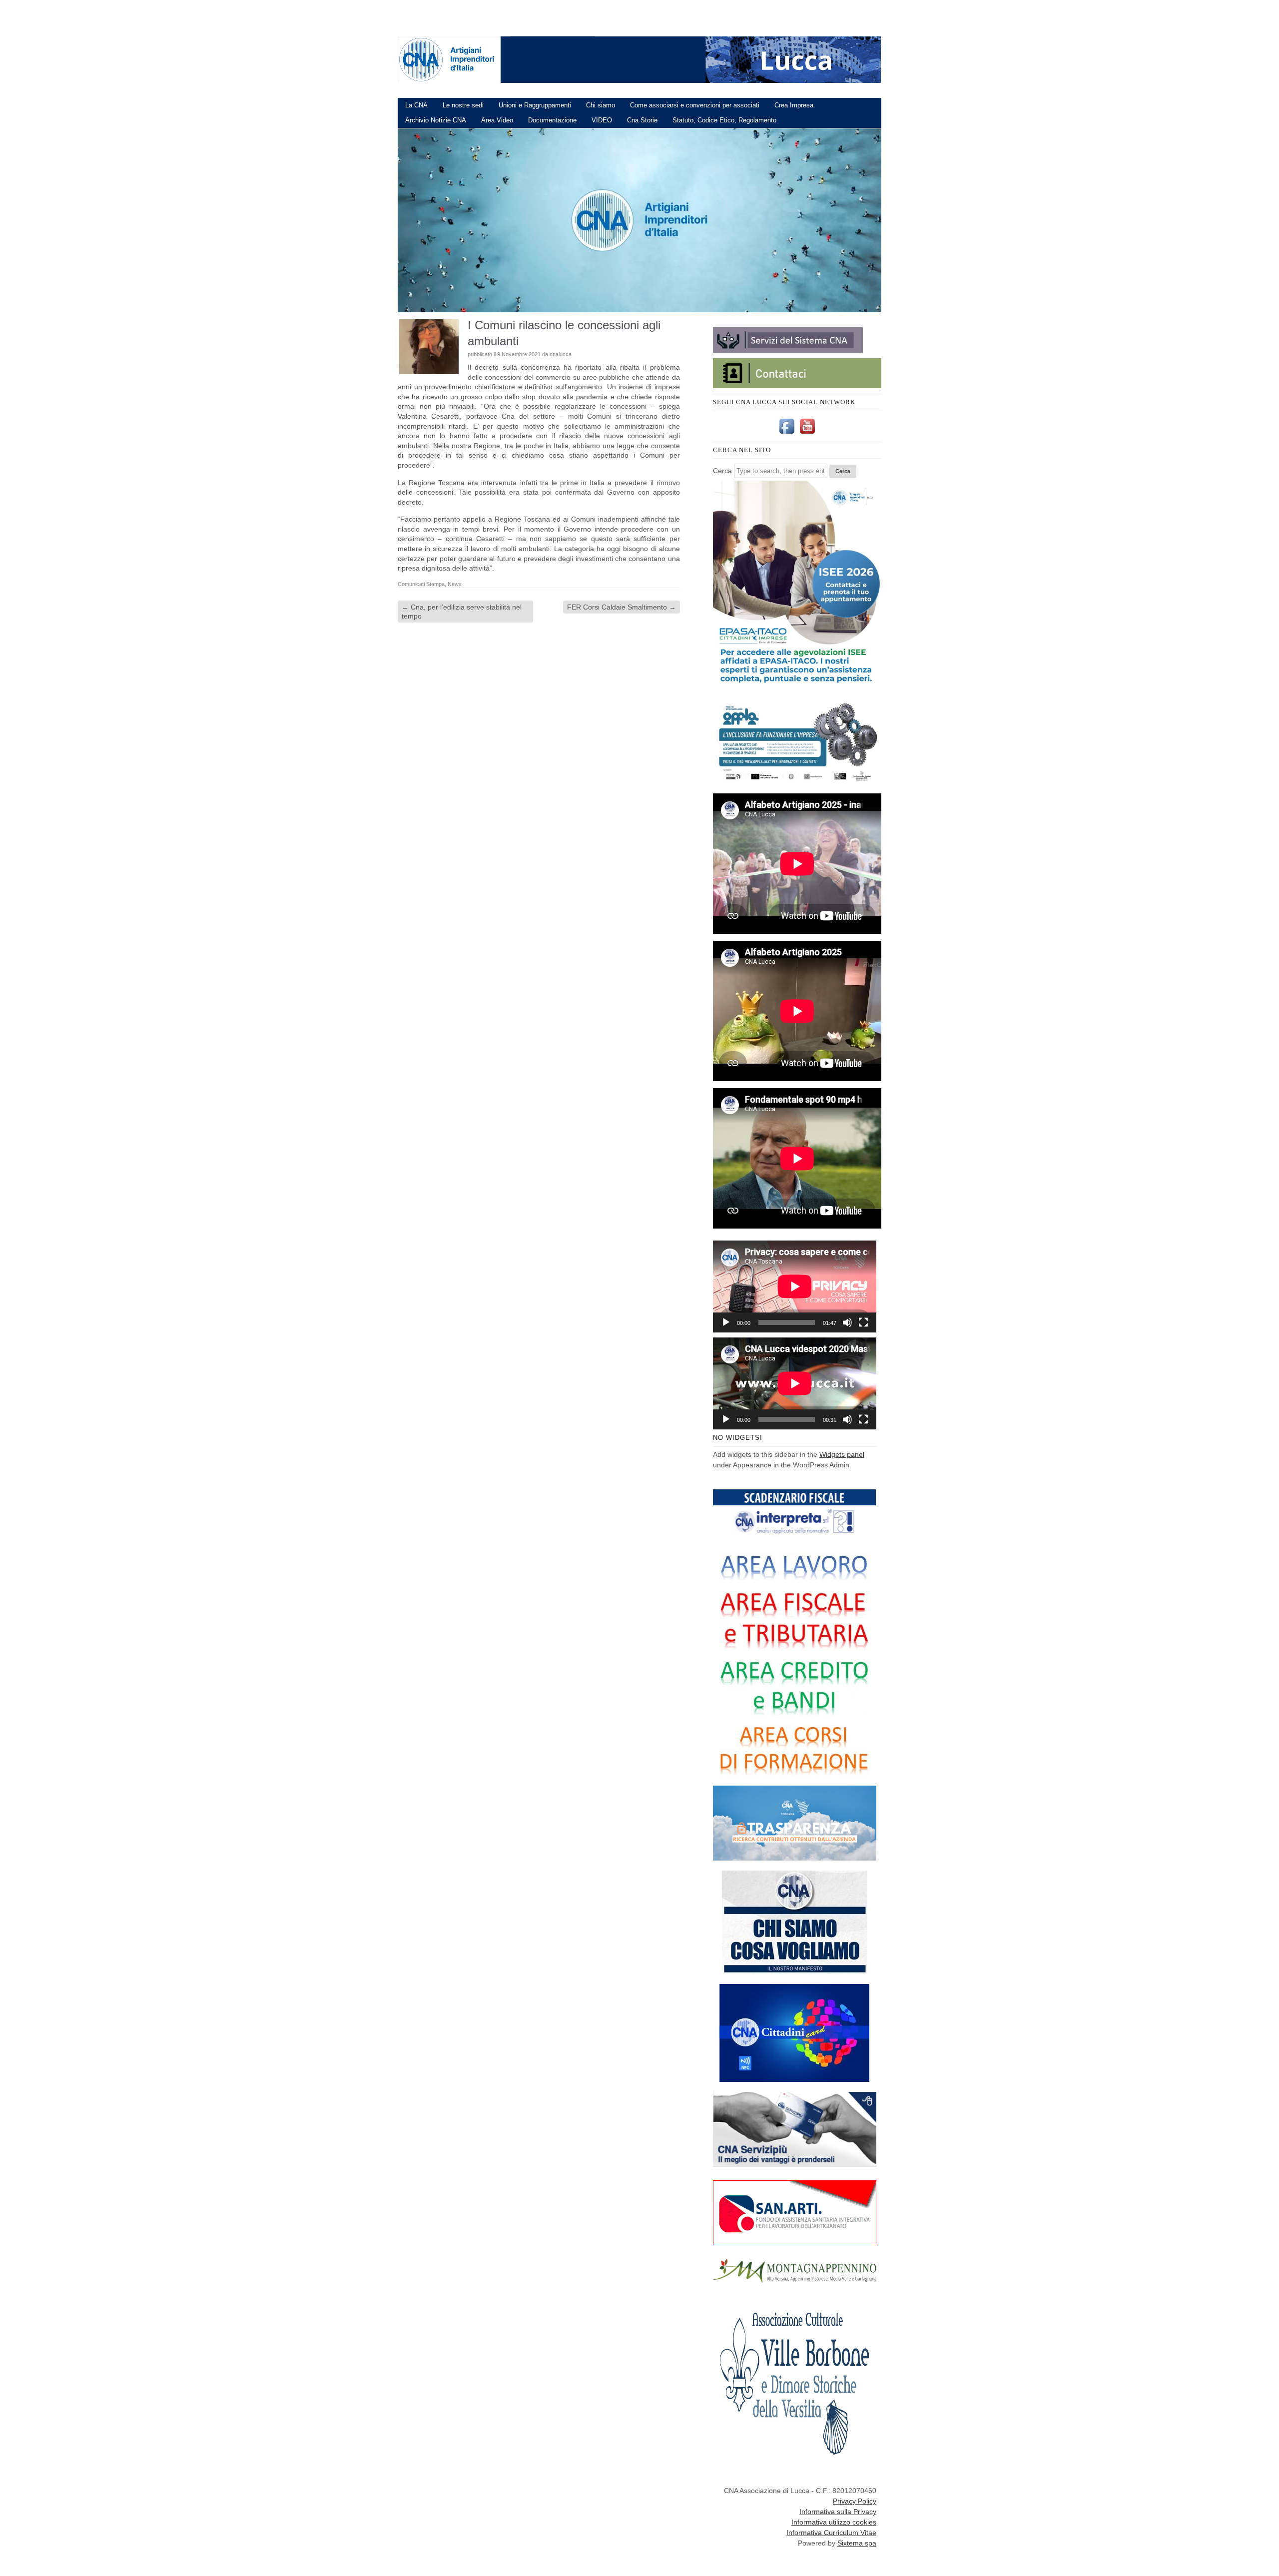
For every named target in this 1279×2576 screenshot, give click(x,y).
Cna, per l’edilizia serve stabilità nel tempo (462, 612)
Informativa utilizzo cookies (834, 2522)
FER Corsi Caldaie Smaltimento (622, 607)
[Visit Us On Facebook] (787, 434)
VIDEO (602, 120)
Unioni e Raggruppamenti (535, 105)
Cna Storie (642, 120)
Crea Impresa (794, 105)
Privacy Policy (855, 2501)
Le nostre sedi (463, 105)
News (455, 584)
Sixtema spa (857, 2543)
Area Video (497, 120)
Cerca (722, 471)
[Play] (726, 1322)
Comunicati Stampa (421, 584)
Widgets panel (842, 1454)
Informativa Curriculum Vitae (831, 2533)
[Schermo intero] (863, 1322)
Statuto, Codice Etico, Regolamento (724, 120)
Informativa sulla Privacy (838, 2512)
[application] (795, 1287)
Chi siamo (601, 105)
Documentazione (552, 120)
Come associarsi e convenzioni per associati (695, 105)
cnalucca (561, 354)
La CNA (416, 105)
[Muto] (847, 1322)
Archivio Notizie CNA (436, 120)
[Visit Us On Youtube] (807, 434)
